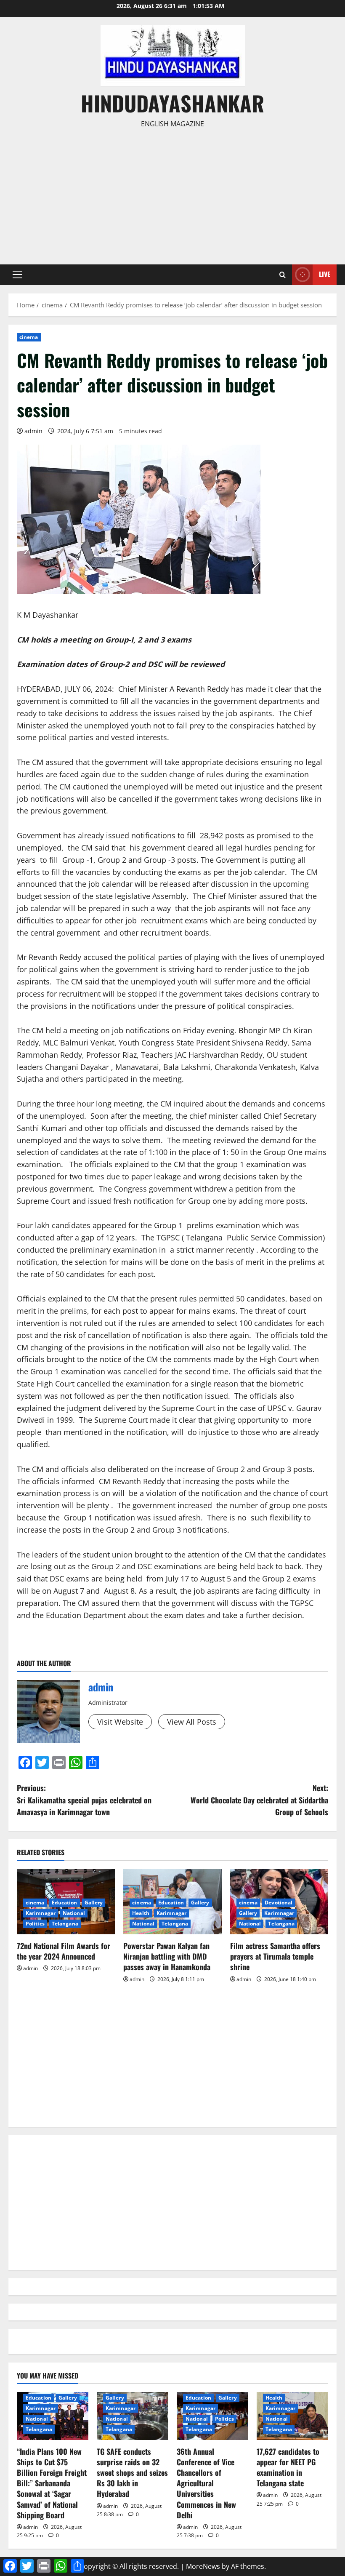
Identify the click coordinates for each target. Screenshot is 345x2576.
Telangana (65, 1924)
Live (325, 274)
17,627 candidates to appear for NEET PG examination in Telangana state (288, 2467)
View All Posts (192, 1722)
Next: (259, 1800)
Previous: (84, 1800)
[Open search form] (283, 275)
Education (65, 1903)
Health (141, 1913)
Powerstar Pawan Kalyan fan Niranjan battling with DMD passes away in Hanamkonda (167, 1956)
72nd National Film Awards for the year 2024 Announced (64, 1951)
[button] (17, 275)
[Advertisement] (172, 193)
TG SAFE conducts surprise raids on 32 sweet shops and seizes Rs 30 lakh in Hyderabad (132, 2473)
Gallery (94, 1903)
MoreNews (203, 2566)
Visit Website (120, 1722)
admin (33, 431)
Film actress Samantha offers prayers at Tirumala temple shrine (275, 1956)
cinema (29, 337)
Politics (35, 1924)
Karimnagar (41, 1913)
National (74, 1913)
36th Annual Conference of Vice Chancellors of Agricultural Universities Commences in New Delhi (206, 2483)
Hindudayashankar (172, 103)
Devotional (279, 1903)
